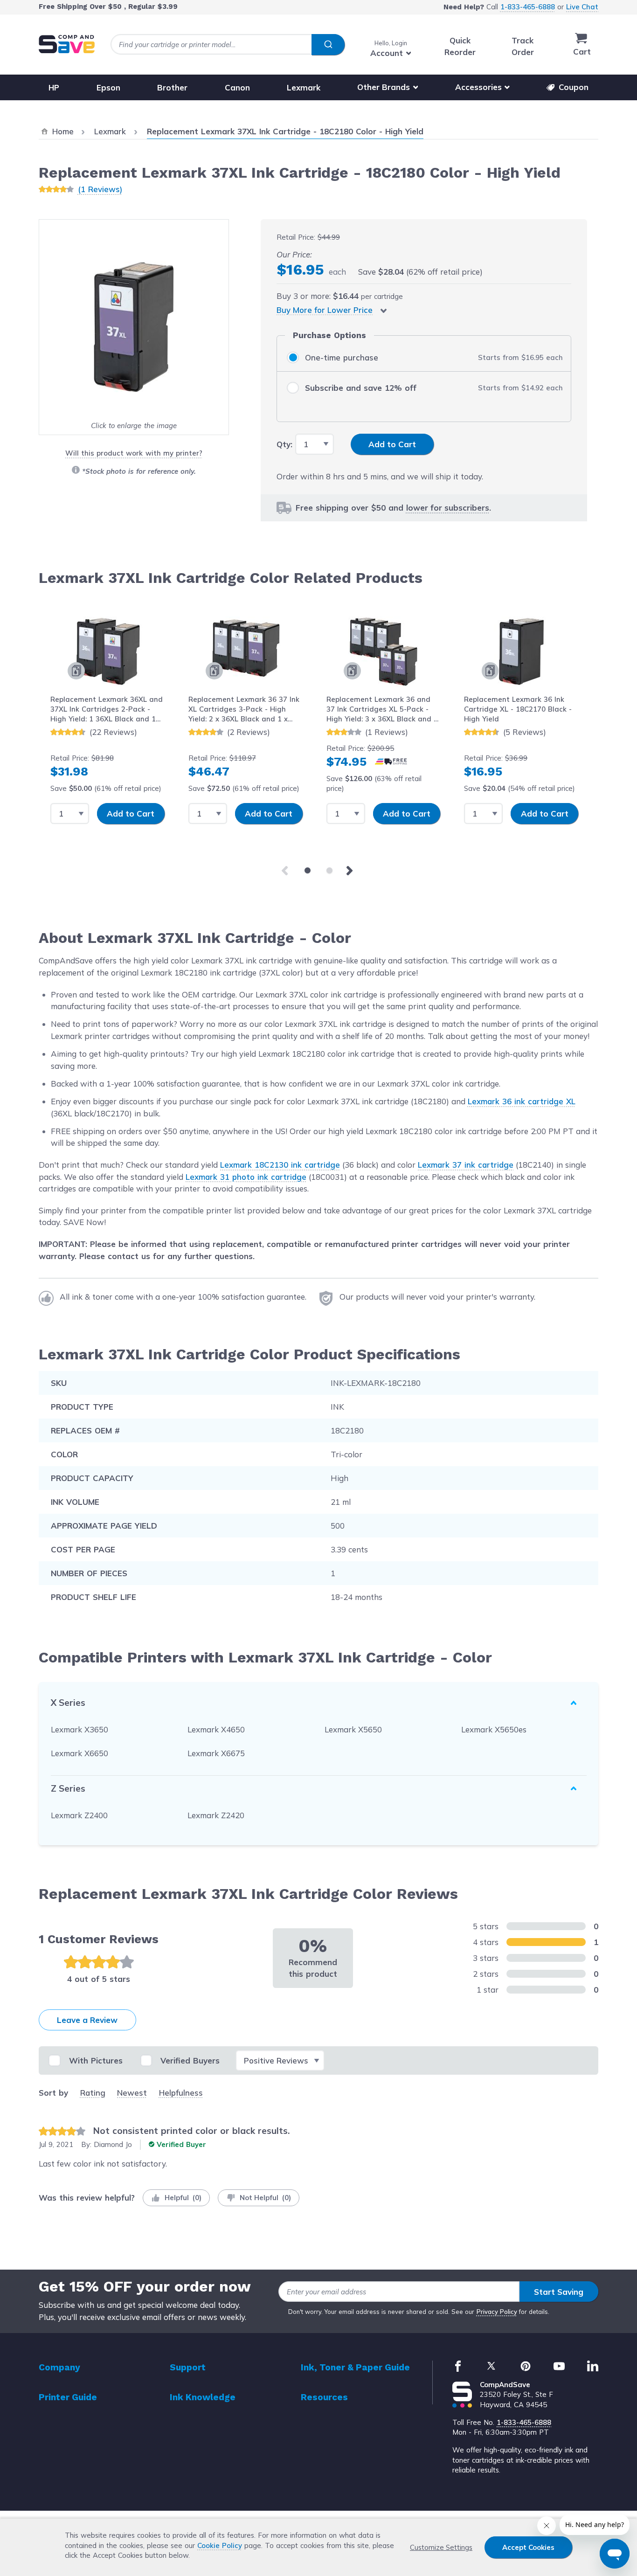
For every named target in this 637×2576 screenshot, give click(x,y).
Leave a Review (87, 2020)
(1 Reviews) (100, 189)
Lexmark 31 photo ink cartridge (246, 1177)
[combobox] (228, 45)
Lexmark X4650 (216, 1729)
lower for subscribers (448, 508)
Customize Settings (441, 2547)
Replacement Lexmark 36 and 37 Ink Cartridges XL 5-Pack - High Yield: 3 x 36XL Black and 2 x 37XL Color (382, 710)
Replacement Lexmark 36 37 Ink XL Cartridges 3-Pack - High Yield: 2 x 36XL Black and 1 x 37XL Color (244, 710)
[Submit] (328, 45)
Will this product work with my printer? (134, 453)
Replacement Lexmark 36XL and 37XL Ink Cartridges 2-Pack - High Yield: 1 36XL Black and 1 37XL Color (107, 710)
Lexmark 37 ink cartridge (466, 1165)
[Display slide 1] (308, 870)
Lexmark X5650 (353, 1729)
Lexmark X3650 (80, 1729)
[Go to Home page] (67, 44)
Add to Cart (131, 814)
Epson (108, 87)
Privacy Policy (497, 2312)
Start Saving (559, 2292)
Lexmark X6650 (80, 1753)
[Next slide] (351, 871)
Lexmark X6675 (216, 1753)
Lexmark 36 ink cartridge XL (522, 1101)
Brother (172, 87)
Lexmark (304, 87)
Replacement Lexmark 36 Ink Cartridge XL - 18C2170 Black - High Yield (518, 709)
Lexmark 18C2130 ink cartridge (280, 1165)
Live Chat (582, 7)
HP (54, 87)
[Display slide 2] (329, 870)
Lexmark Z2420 (216, 1815)
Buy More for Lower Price (325, 310)
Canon (237, 87)
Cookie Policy (220, 2545)
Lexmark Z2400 (79, 1815)
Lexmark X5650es (494, 1729)
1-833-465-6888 (528, 7)
